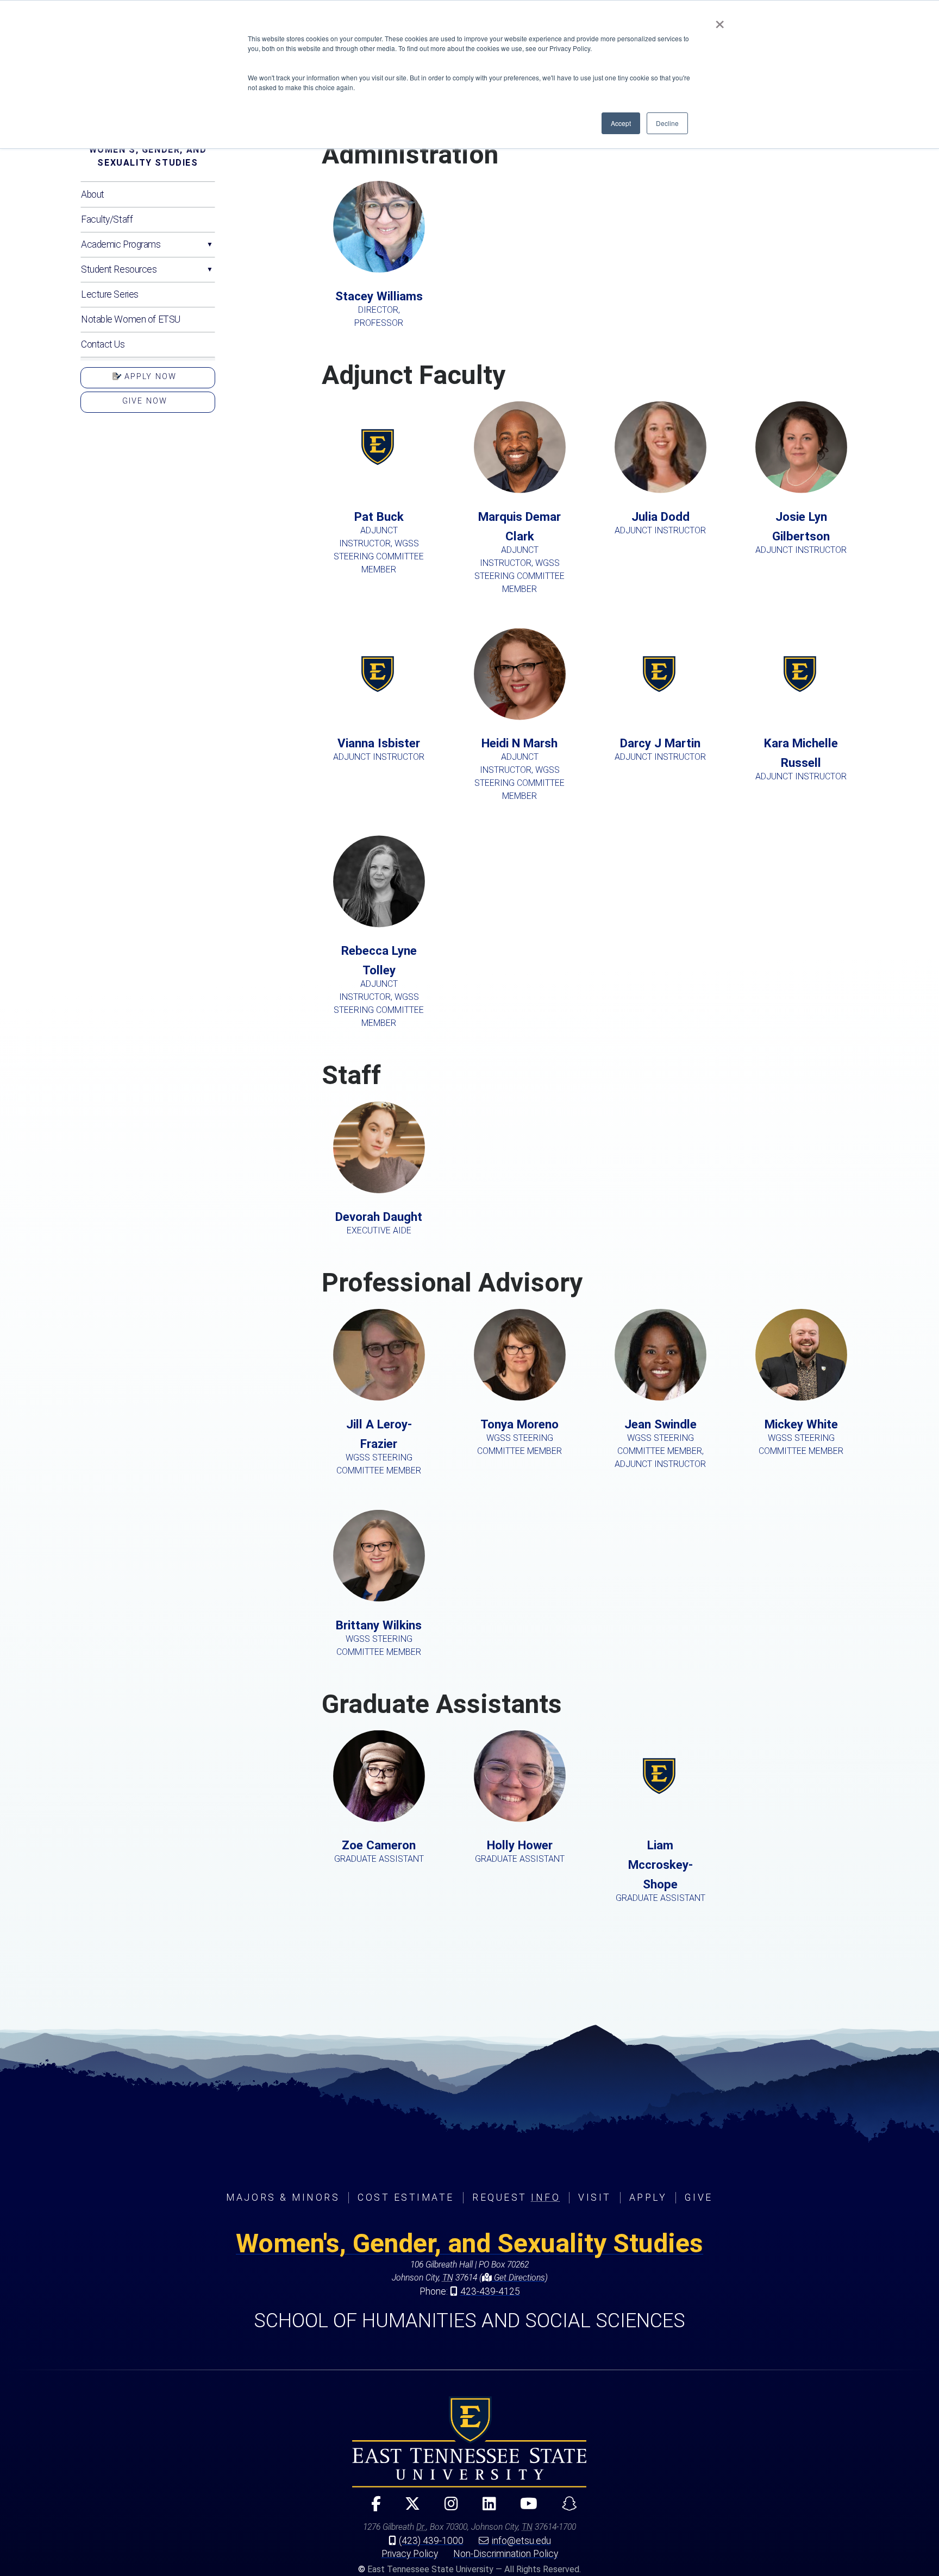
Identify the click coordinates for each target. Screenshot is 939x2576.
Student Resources (119, 269)
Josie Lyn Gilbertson (801, 532)
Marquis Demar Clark (519, 552)
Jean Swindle (660, 1443)
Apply (648, 2197)
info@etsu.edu (521, 2541)
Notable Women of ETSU (131, 319)
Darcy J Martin (660, 749)
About (93, 194)
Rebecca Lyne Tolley (379, 986)
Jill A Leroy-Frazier (379, 1446)
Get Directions (518, 2278)
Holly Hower (520, 1851)
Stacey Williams (379, 308)
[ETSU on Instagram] (447, 2508)
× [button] (720, 21)
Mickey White (801, 1437)
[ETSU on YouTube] (525, 2508)
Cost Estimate (406, 2197)
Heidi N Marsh (519, 769)
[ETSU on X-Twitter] (408, 2508)
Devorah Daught (379, 1223)
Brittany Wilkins (379, 1637)
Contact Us (103, 344)
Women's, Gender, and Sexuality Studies (148, 156)
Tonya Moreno (519, 1437)
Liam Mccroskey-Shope (661, 1870)
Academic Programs (121, 244)
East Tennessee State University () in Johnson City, (469, 2442)
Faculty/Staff (107, 219)
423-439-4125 (490, 2291)
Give (699, 2197)
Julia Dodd (660, 522)
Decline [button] (667, 123)
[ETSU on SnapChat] (565, 2508)
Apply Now (149, 377)
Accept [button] (621, 123)
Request (516, 2197)
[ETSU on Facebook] (371, 2508)
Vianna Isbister (379, 749)
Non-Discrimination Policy (506, 2554)
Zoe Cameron (379, 1851)
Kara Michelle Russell (801, 759)
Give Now (145, 401)
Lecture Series (110, 294)
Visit (595, 2197)
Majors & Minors (283, 2197)
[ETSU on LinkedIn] (485, 2508)
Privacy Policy (410, 2554)
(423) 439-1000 (431, 2541)
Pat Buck (379, 542)
